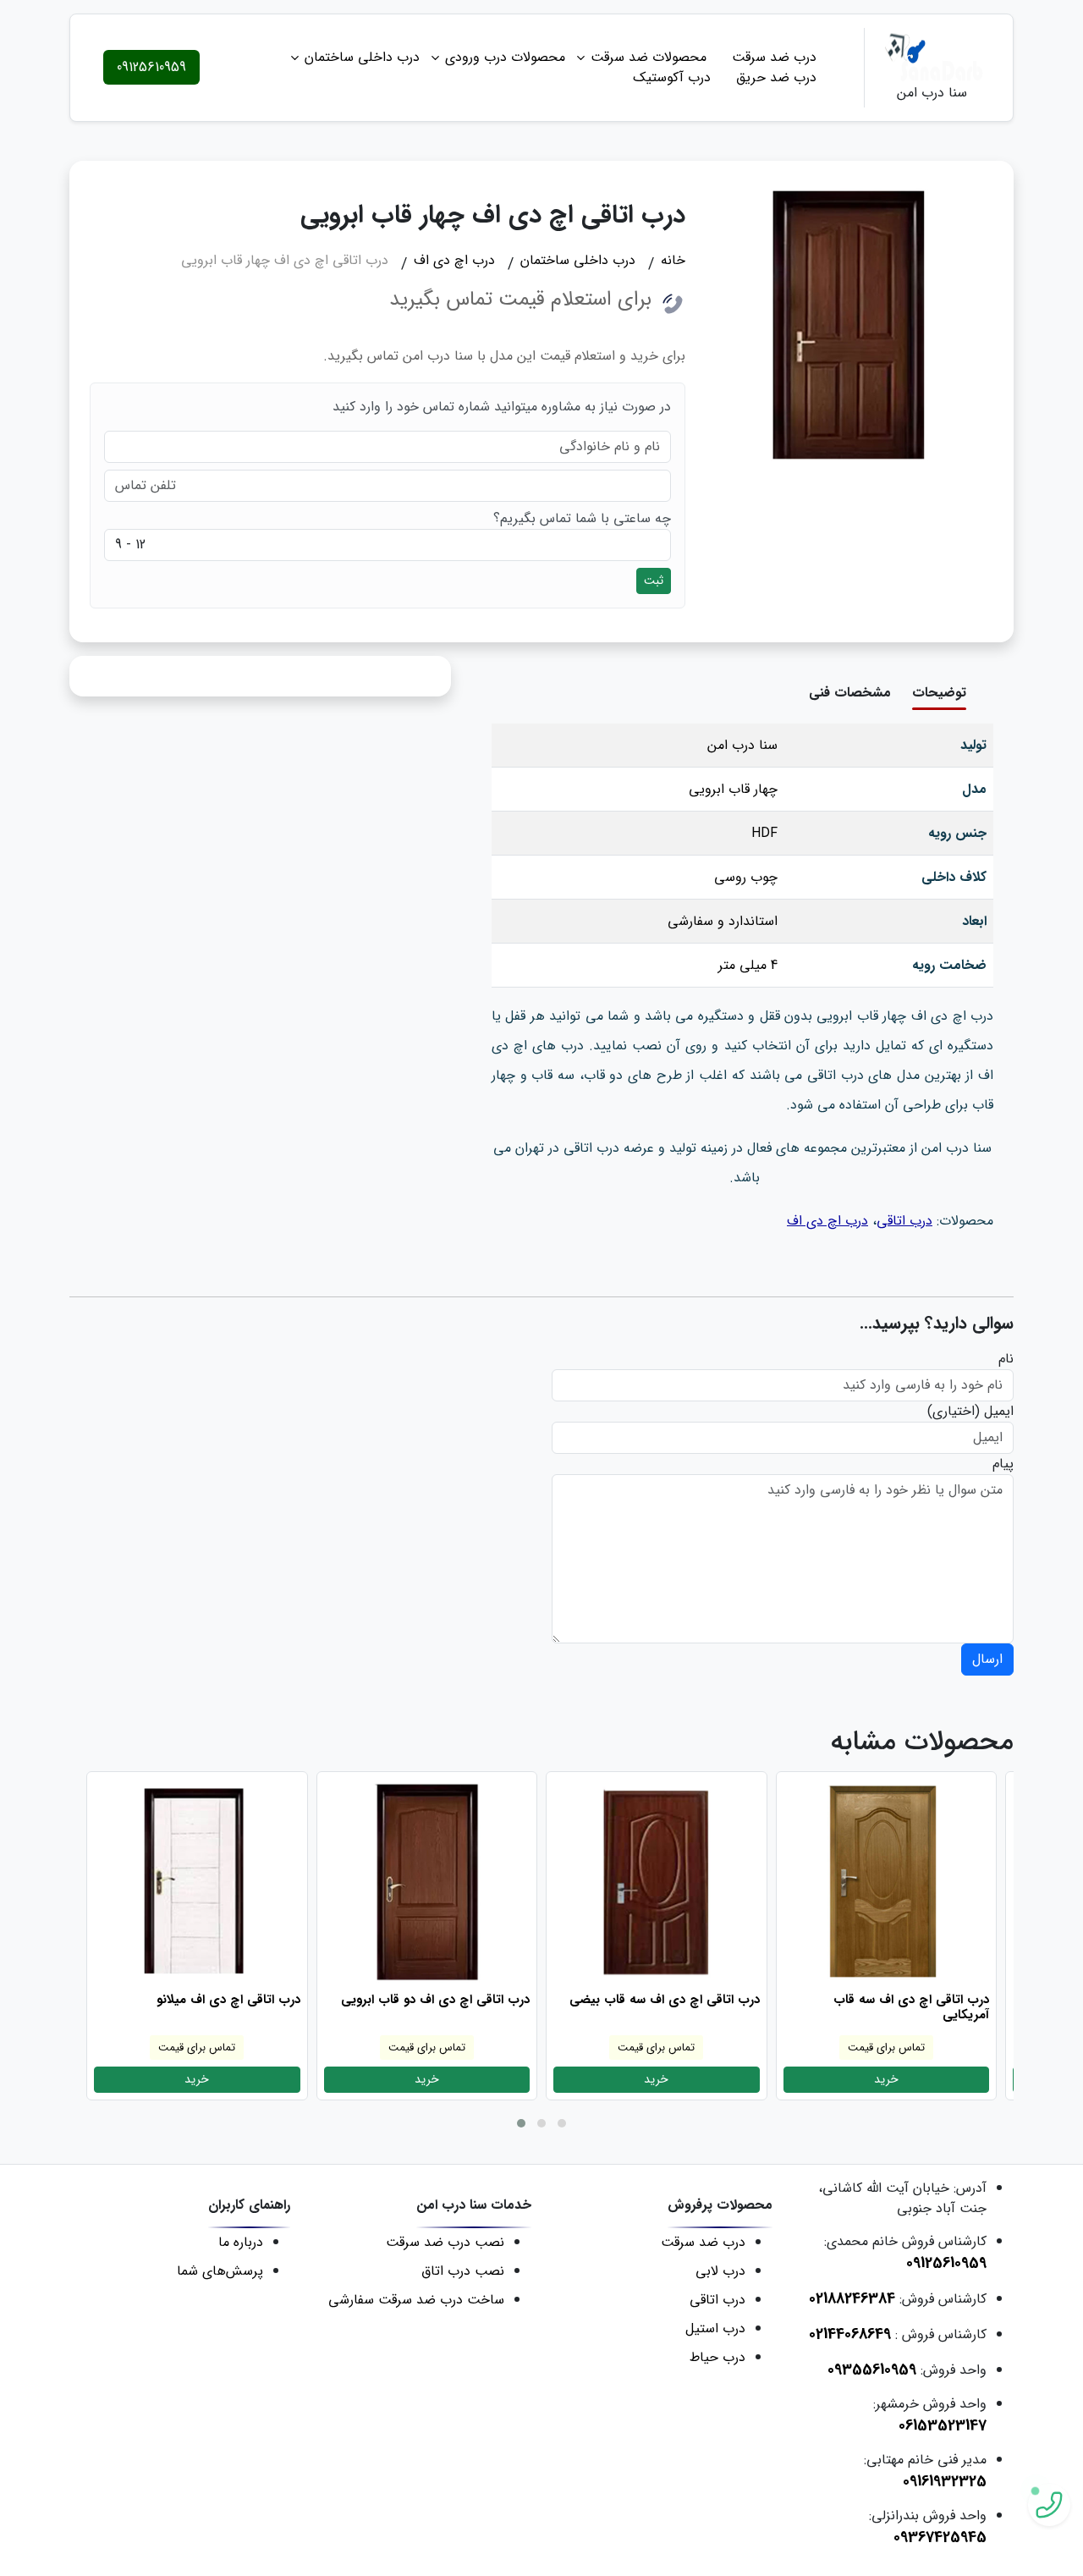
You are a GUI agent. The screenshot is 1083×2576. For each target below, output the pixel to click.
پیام (1003, 1464)
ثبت (654, 581)
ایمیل (999, 1412)
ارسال (987, 1659)
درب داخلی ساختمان (362, 57)
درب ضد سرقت (774, 57)
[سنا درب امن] (932, 57)
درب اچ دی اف (827, 1221)
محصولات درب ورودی (505, 57)
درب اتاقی (904, 1221)
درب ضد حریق (776, 77)
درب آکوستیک (672, 77)
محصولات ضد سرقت (649, 57)
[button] (521, 2123)
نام (1006, 1359)
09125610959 (151, 67)
